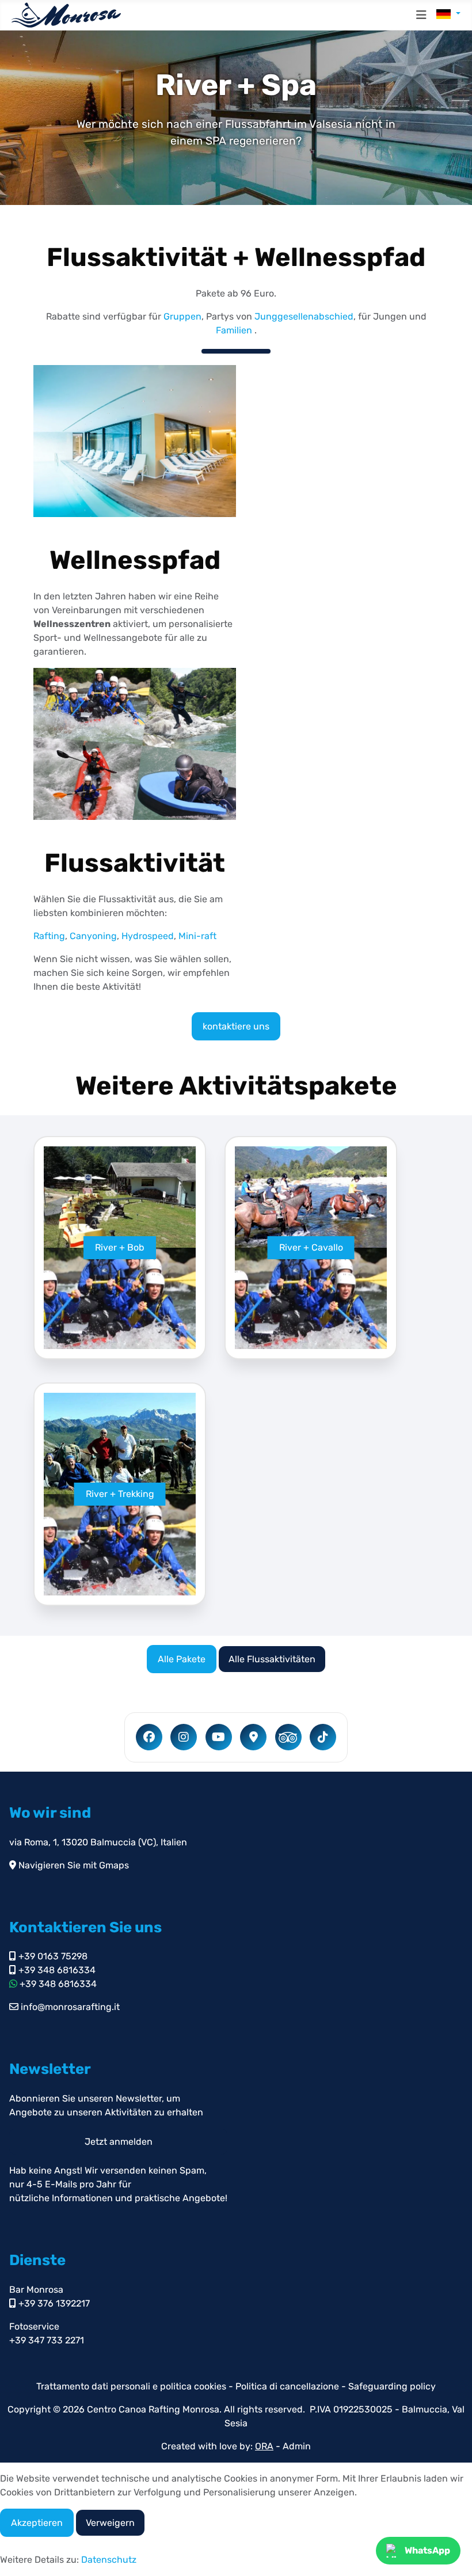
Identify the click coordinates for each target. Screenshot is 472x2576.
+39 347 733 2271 (47, 2340)
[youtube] (219, 1737)
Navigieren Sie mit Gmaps (73, 1865)
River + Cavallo (311, 1247)
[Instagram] (184, 1737)
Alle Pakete (182, 1659)
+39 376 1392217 (53, 2303)
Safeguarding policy (392, 2386)
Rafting (49, 936)
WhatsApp (427, 2550)
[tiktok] (323, 1737)
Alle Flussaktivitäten (272, 1659)
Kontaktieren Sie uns (85, 1927)
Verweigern (110, 2523)
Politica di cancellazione (288, 2386)
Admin (297, 2446)
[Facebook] (149, 1737)
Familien (234, 330)
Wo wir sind (50, 1813)
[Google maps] (253, 1737)
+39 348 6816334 (56, 1970)
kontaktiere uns (236, 1026)
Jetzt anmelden (119, 2142)
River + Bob (120, 1247)
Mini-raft (197, 936)
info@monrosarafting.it (69, 2007)
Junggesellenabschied (304, 316)
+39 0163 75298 (52, 1956)
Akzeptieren (37, 2523)
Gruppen (182, 316)
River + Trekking (120, 1494)
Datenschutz (109, 2560)
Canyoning (93, 936)
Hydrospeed (148, 936)
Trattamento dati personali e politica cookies (131, 2386)
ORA (264, 2446)
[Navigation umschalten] (421, 15)
